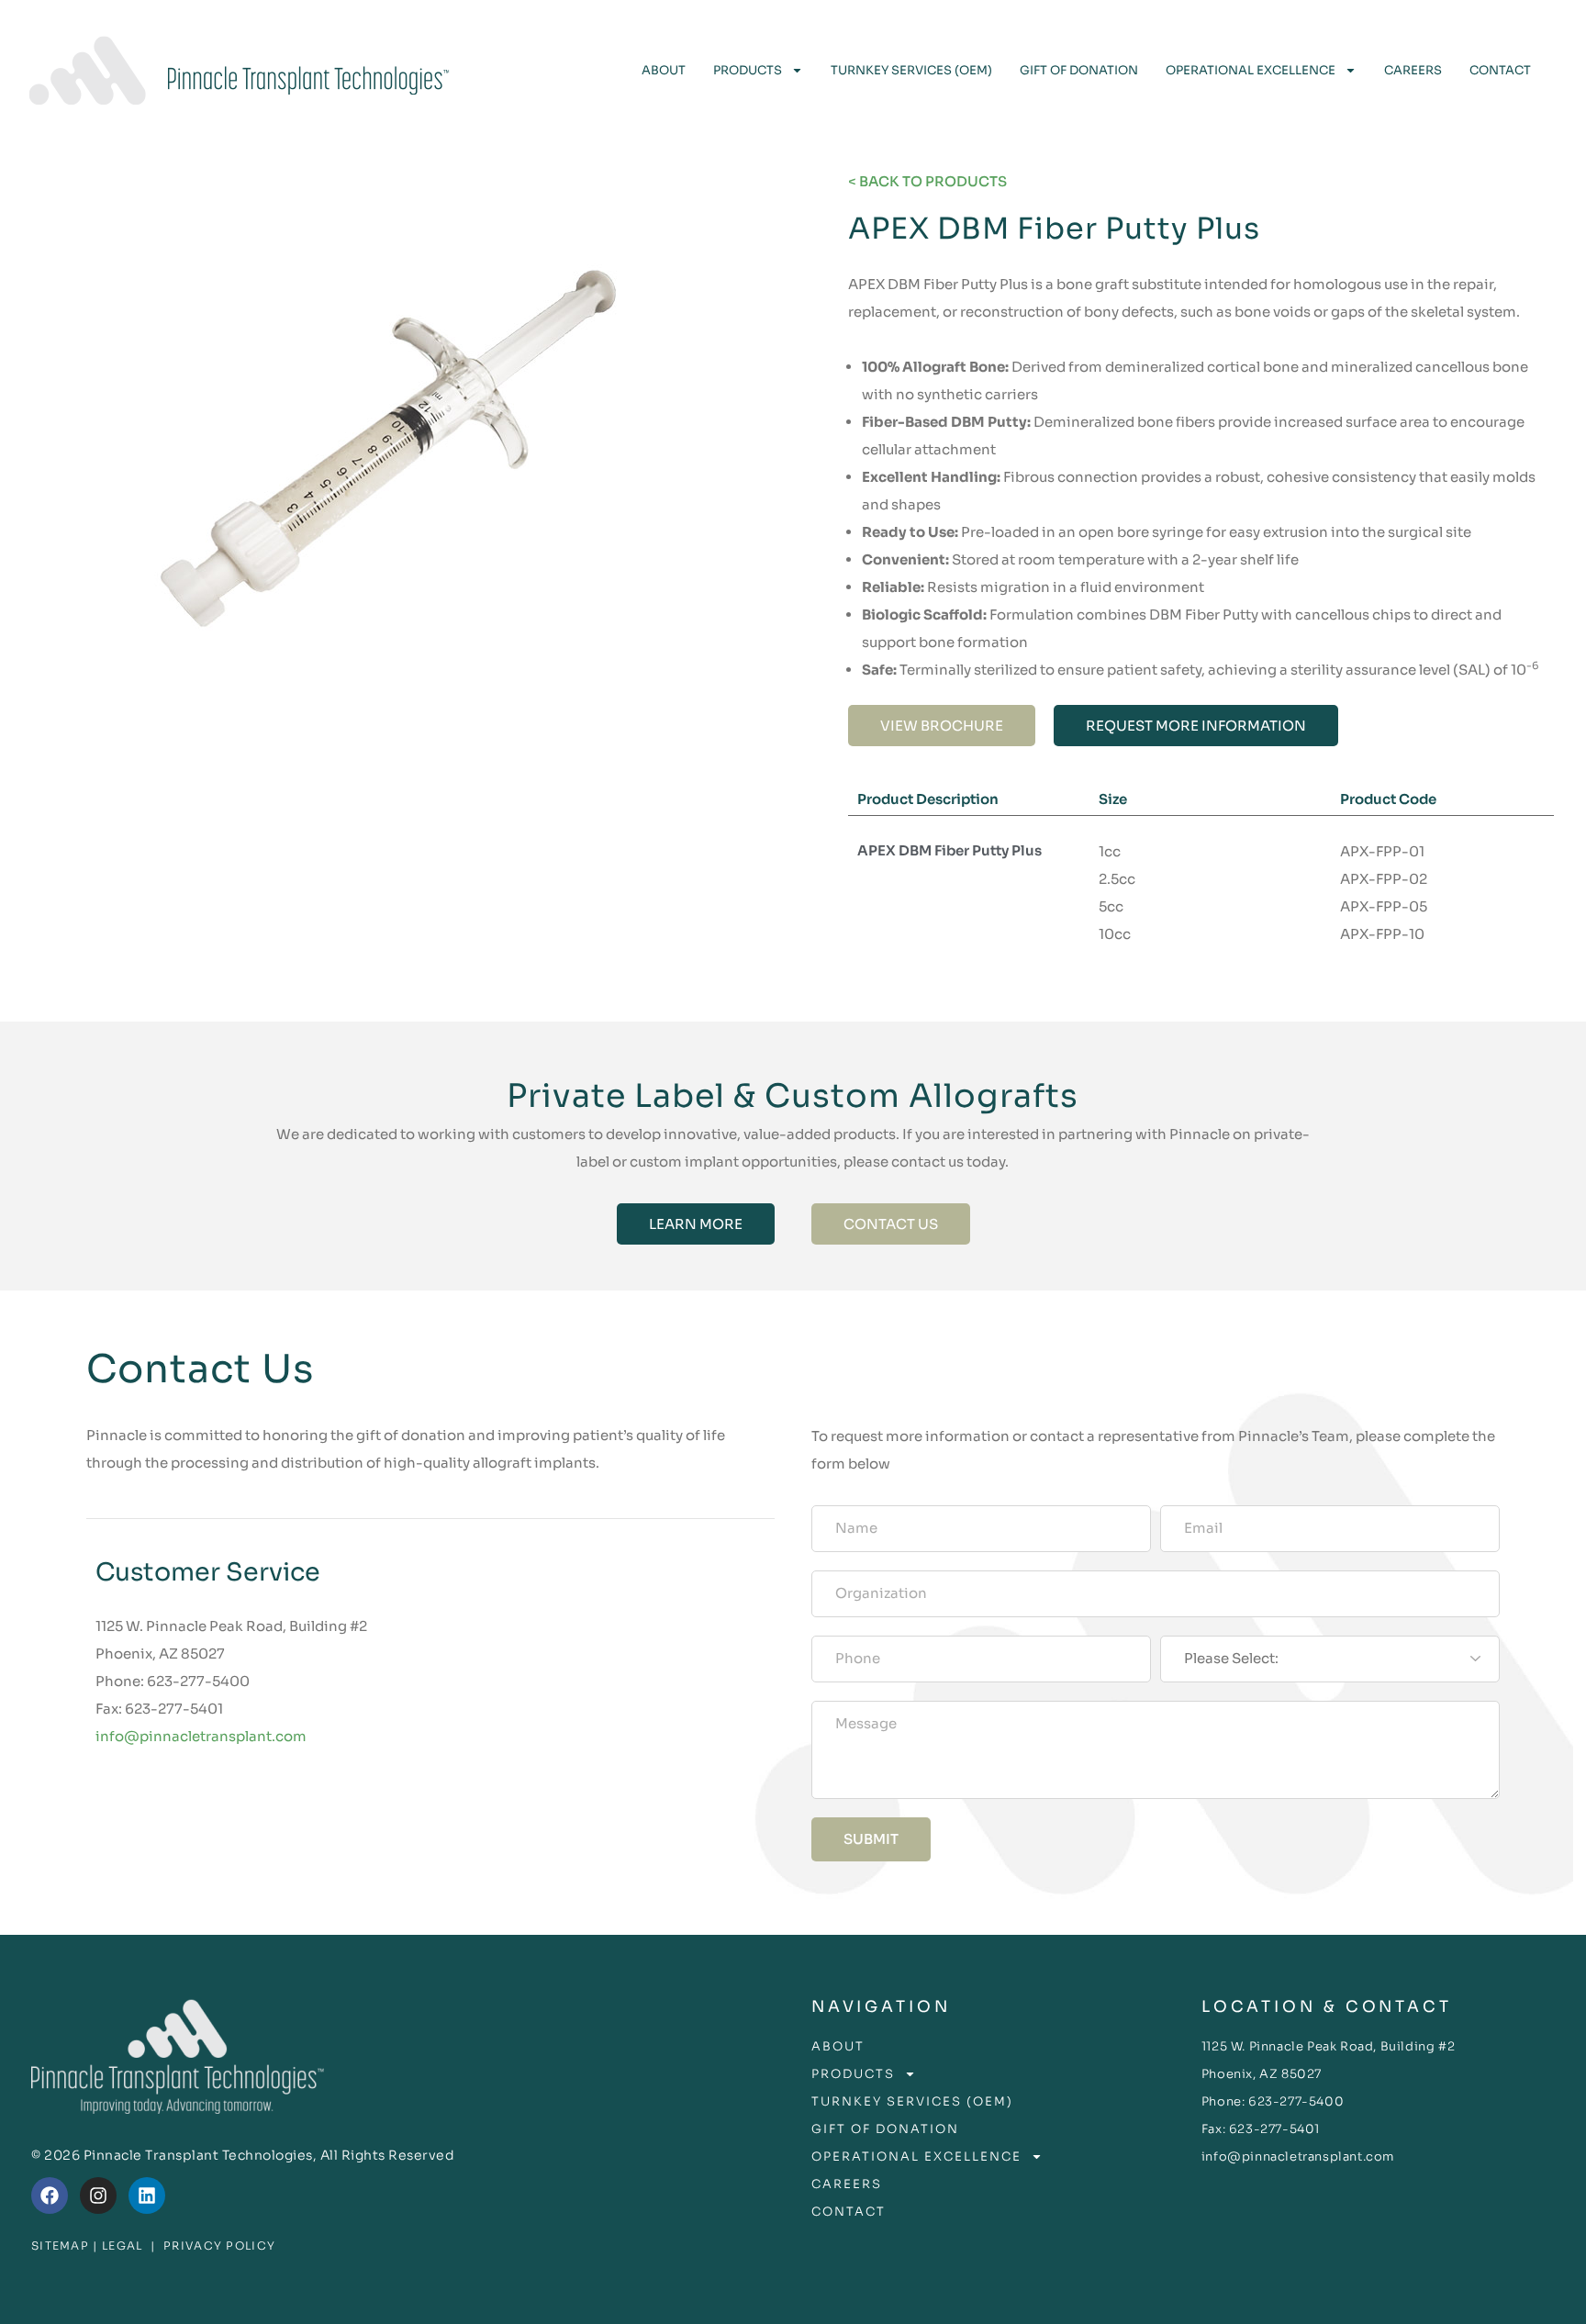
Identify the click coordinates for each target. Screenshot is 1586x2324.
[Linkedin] (147, 2196)
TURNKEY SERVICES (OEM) (911, 70)
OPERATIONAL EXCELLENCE (1251, 70)
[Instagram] (98, 2196)
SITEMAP (60, 2246)
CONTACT (1500, 70)
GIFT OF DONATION (1079, 70)
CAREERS (1413, 70)
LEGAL (123, 2246)
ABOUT (664, 70)
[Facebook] (50, 2196)
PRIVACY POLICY (219, 2246)
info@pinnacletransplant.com (201, 1736)
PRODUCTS (748, 70)
